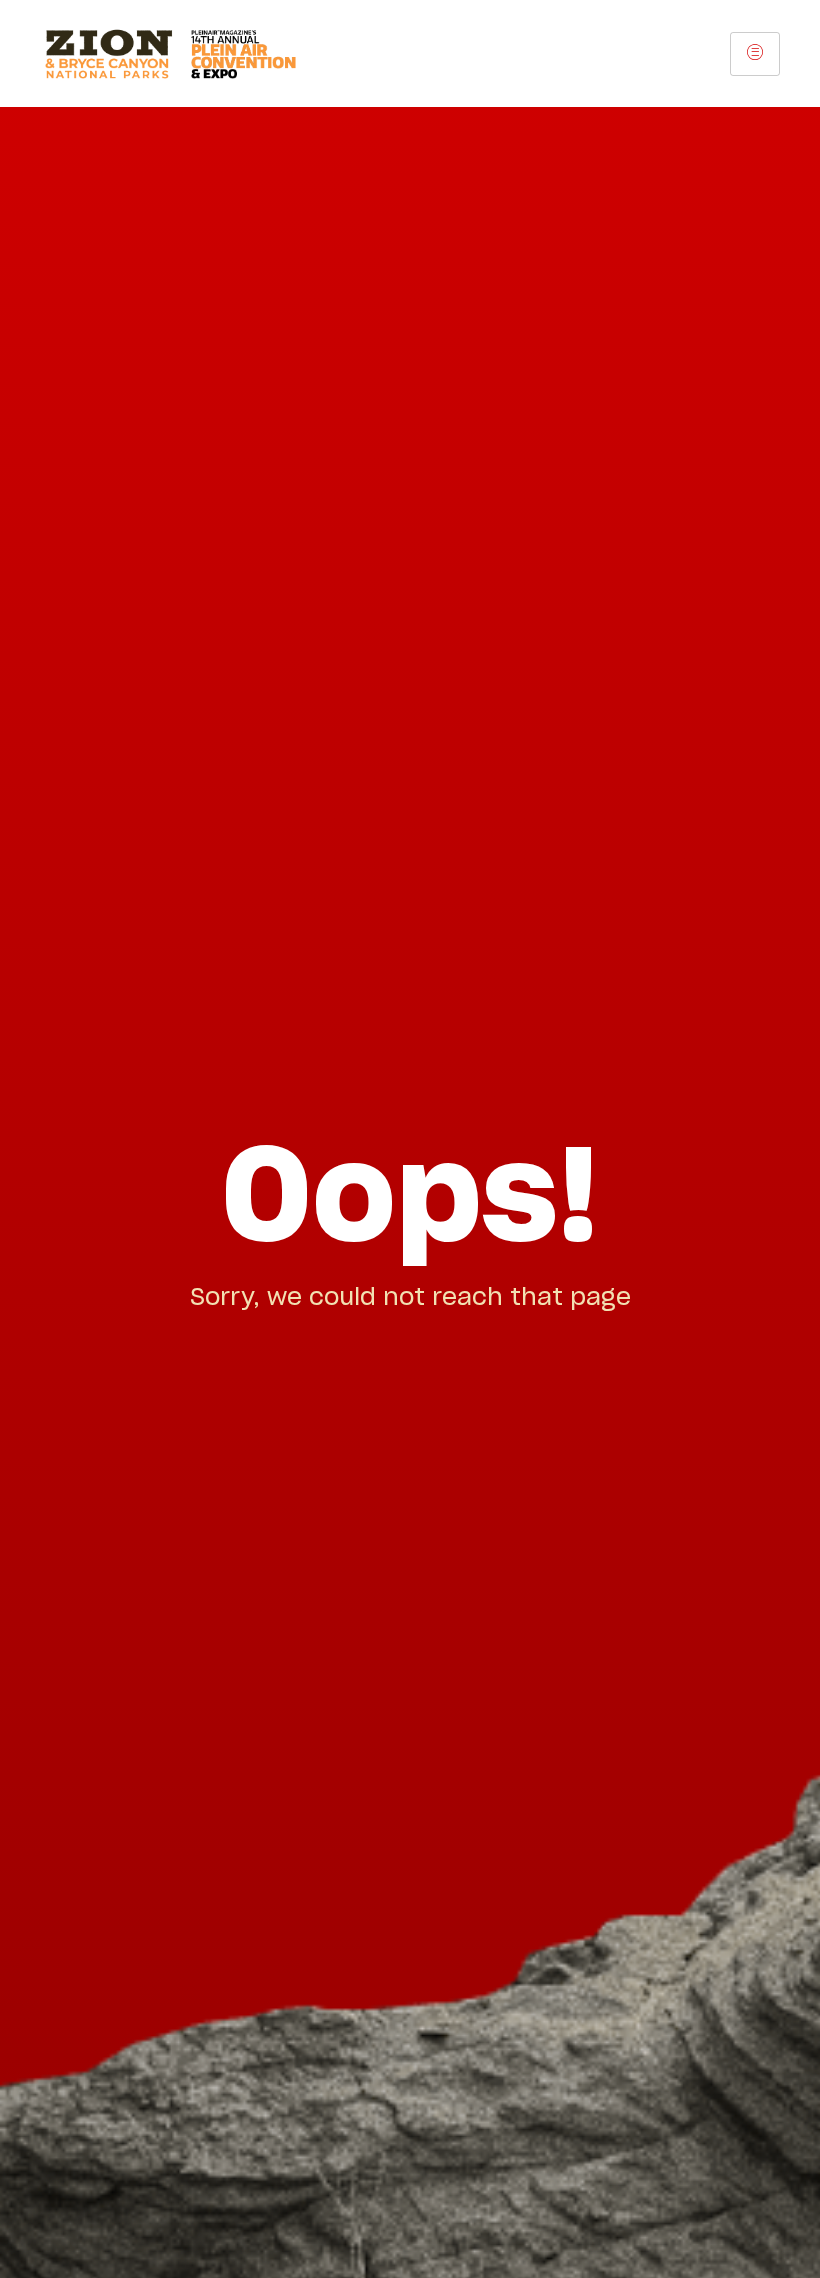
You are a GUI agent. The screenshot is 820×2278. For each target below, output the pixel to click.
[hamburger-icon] (755, 54)
